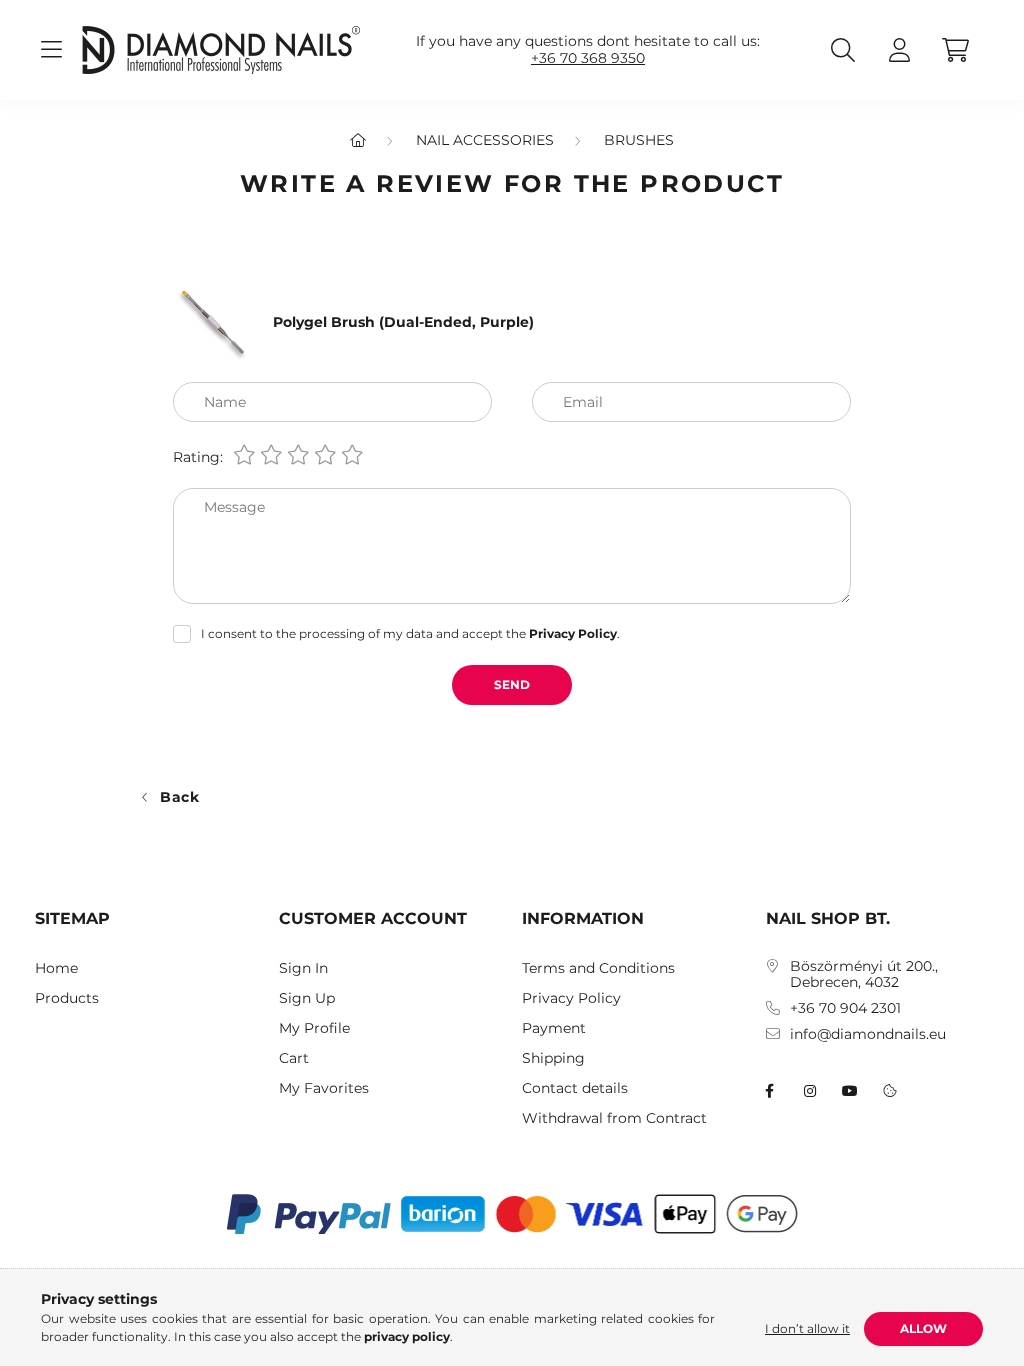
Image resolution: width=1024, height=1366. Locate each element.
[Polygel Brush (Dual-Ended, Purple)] (213, 321)
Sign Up (307, 998)
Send (512, 684)
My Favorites (324, 1088)
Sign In (303, 968)
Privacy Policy (571, 998)
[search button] (843, 50)
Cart (294, 1058)
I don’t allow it (807, 1328)
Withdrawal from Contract (614, 1118)
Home (56, 968)
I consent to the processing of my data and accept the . (410, 633)
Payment (554, 1028)
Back (180, 797)
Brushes (639, 140)
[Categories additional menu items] (51, 50)
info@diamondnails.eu (868, 1034)
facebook (770, 1091)
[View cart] (955, 50)
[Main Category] (358, 140)
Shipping (553, 1058)
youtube (850, 1091)
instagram (810, 1091)
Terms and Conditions (598, 968)
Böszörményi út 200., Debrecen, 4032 (864, 975)
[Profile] (899, 50)
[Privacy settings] (890, 1091)
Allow (923, 1328)
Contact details (575, 1088)
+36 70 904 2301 (845, 1008)
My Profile (314, 1028)
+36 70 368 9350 (588, 58)
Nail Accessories (485, 140)
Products (67, 998)
